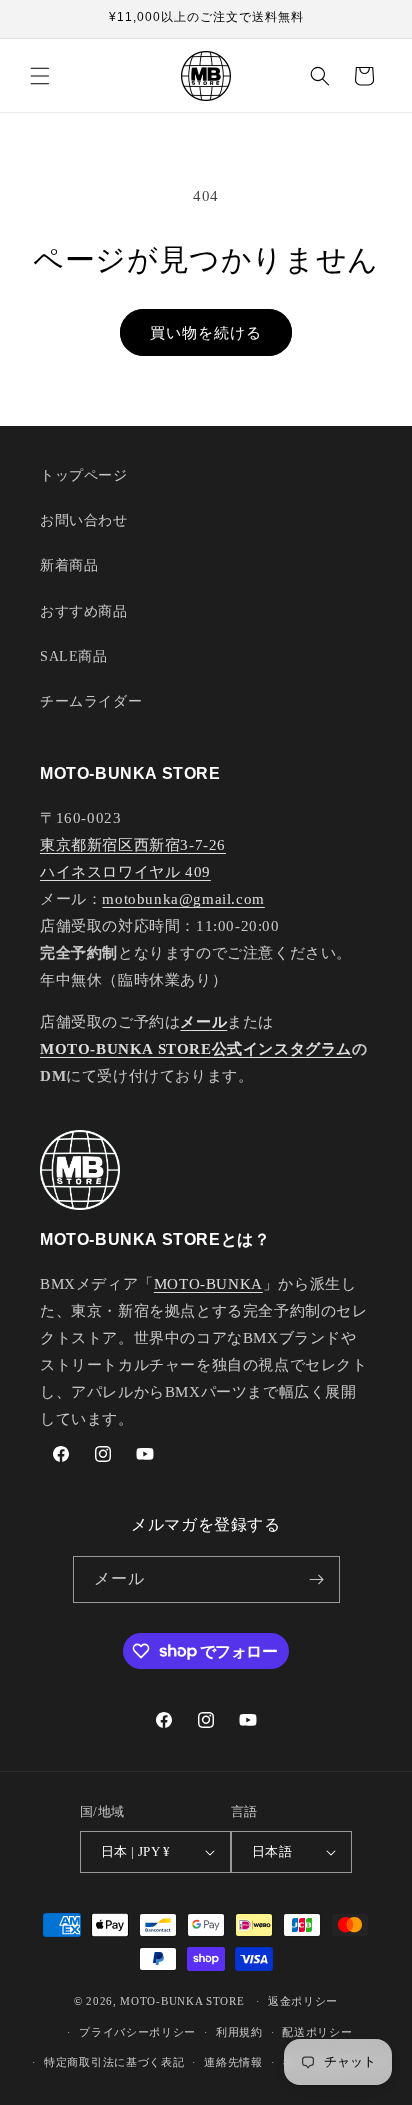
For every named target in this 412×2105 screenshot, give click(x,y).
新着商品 (69, 565)
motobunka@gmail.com (183, 899)
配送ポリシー (317, 2032)
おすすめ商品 (84, 611)
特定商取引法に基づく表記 (114, 2062)
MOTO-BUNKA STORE (182, 2001)
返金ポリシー (303, 2001)
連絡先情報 (233, 2062)
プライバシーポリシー (137, 2032)
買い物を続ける (206, 333)
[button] (40, 76)
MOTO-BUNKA (208, 1284)
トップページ (84, 475)
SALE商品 (74, 656)
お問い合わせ (84, 520)
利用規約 (239, 2032)
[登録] (317, 1579)
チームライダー (91, 701)
